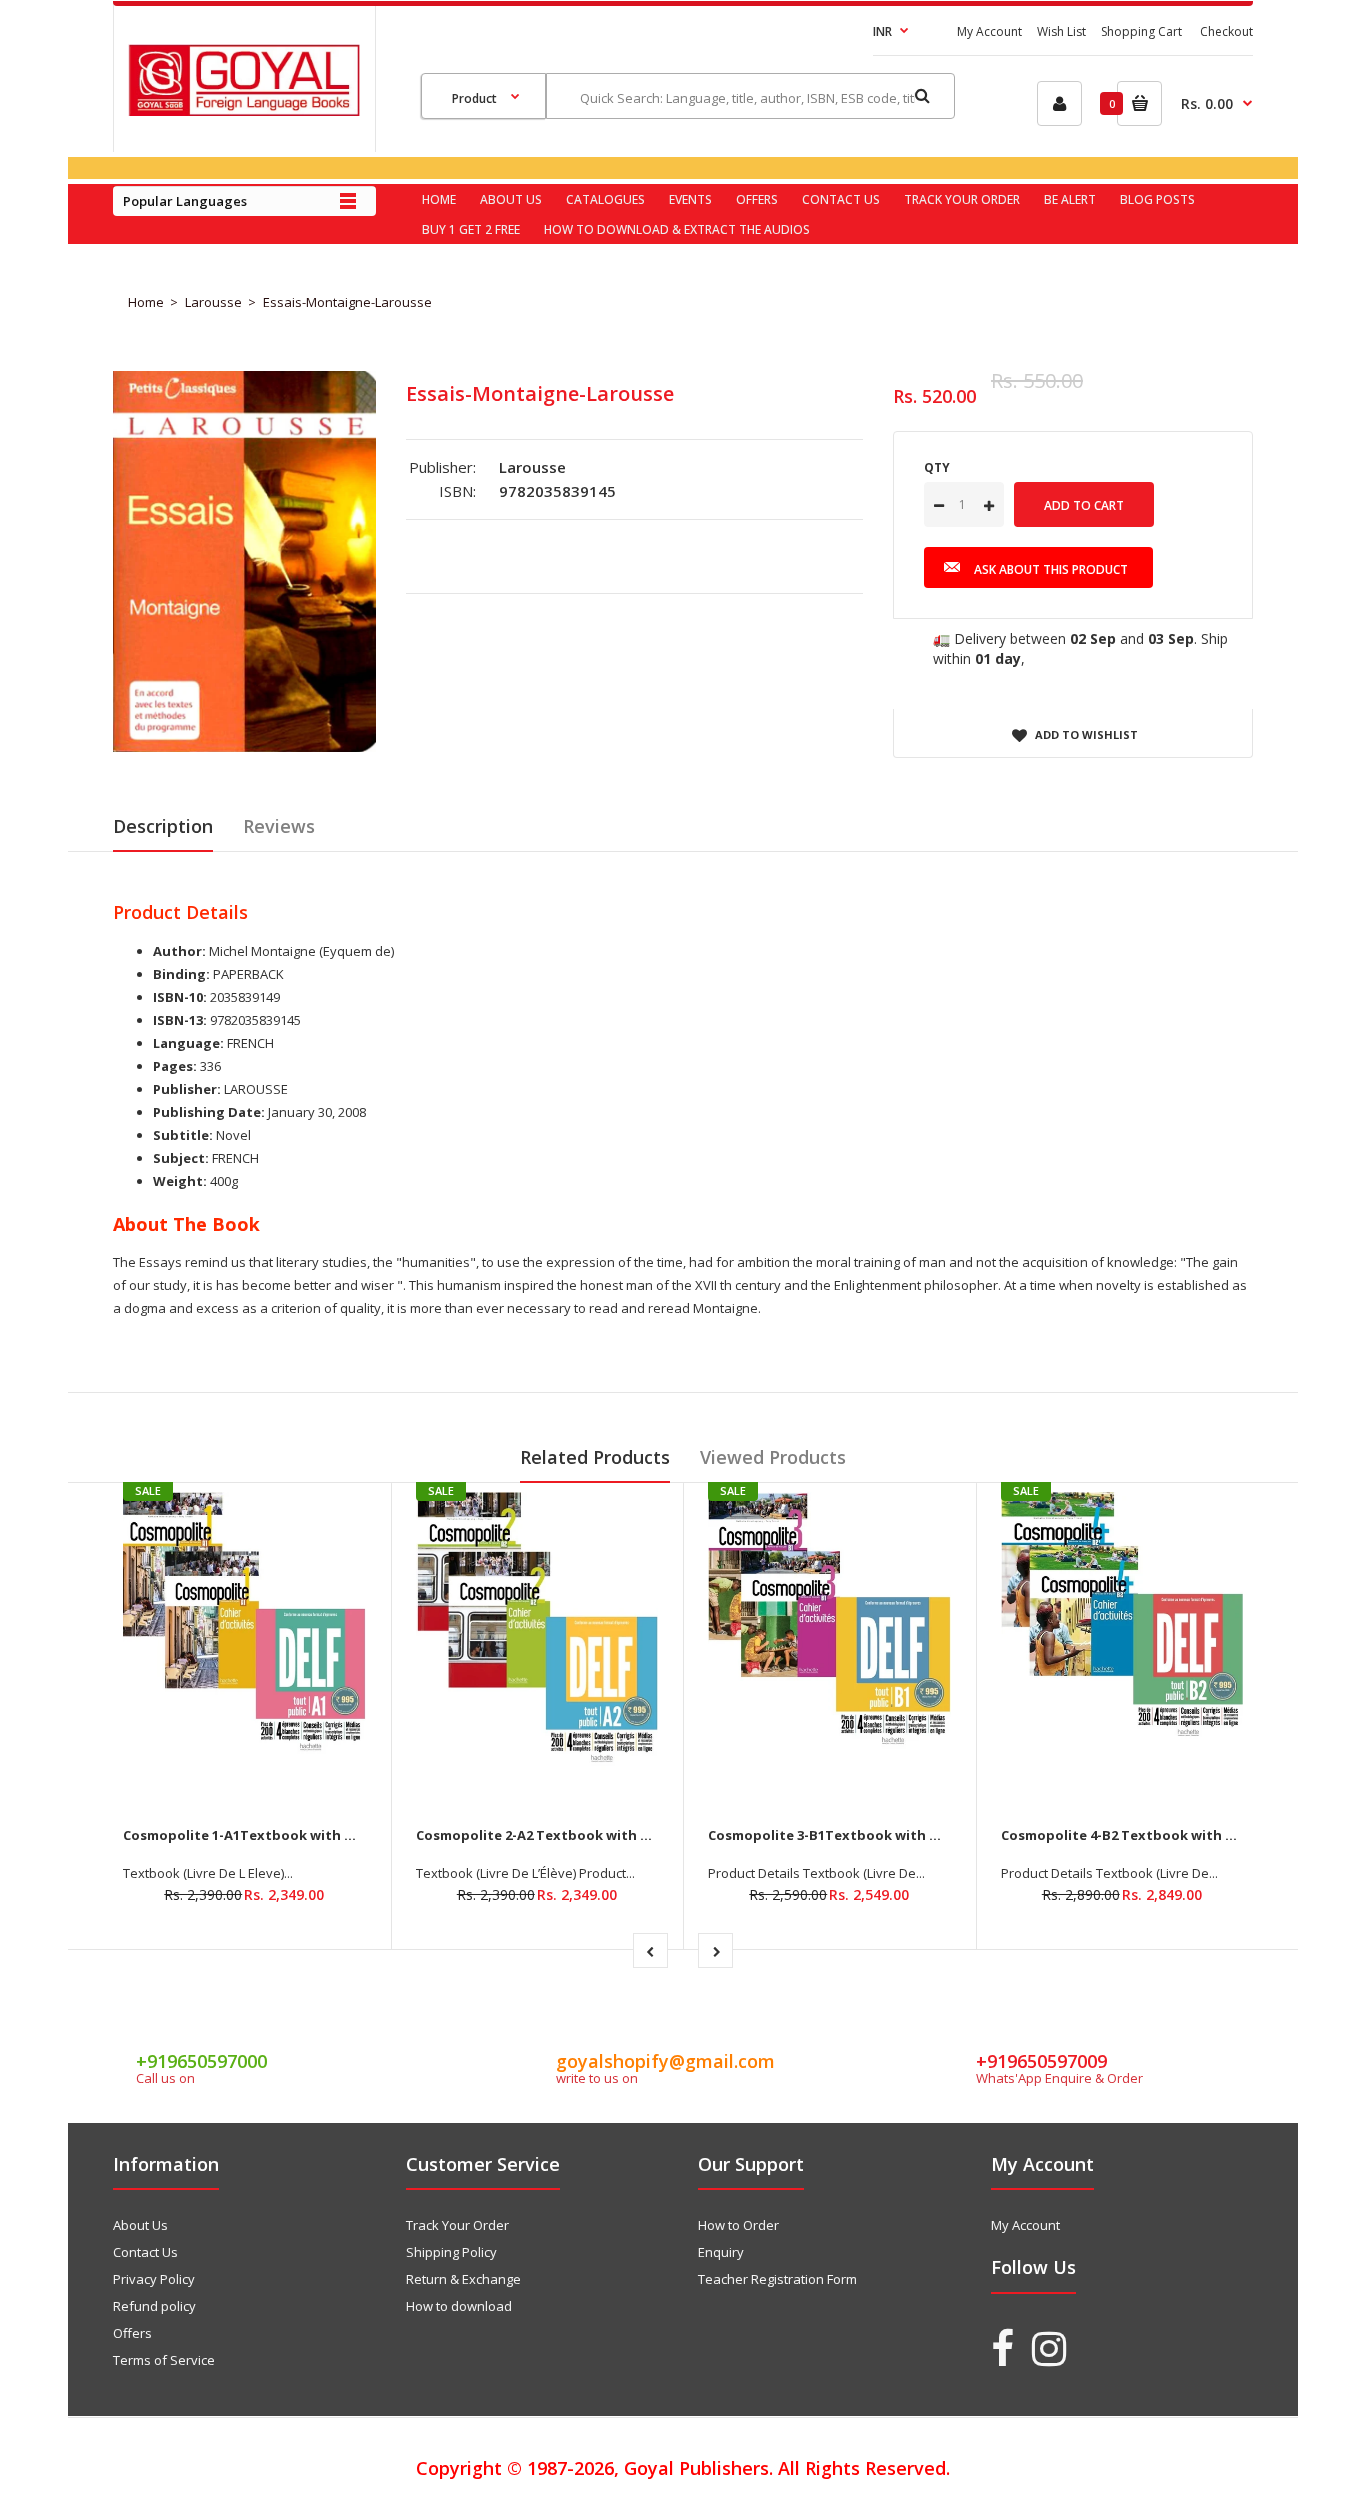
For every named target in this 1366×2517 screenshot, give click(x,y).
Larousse (213, 302)
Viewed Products (773, 1457)
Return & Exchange (463, 2279)
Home (146, 302)
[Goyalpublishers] (244, 111)
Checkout (1226, 31)
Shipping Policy (451, 2252)
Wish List (1061, 31)
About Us (140, 2225)
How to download (459, 2306)
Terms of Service (164, 2360)
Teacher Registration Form (777, 2279)
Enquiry (721, 2252)
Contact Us (145, 2252)
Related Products (595, 1457)
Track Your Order (457, 2225)
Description (163, 826)
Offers (132, 2333)
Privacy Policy (154, 2279)
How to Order (738, 2225)
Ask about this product (1051, 569)
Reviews (279, 826)
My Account (989, 31)
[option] (244, 561)
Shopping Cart (1141, 31)
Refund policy (154, 2306)
